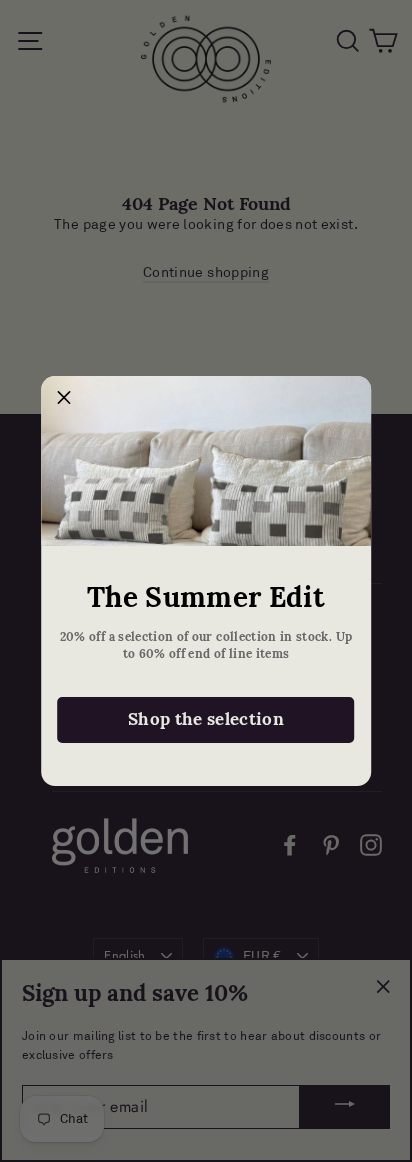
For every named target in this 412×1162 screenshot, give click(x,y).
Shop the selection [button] (206, 719)
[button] (64, 399)
